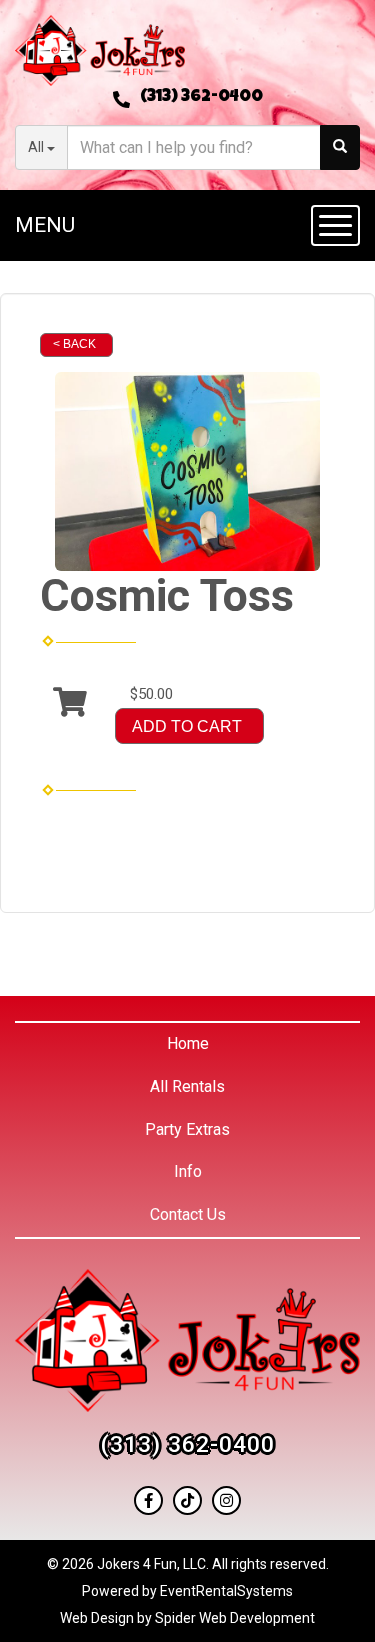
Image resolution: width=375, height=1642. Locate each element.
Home (188, 1043)
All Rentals (187, 1086)
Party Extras (187, 1129)
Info (188, 1171)
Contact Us (188, 1214)
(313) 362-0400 (201, 97)
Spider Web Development (235, 1618)
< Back (74, 344)
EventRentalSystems (226, 1591)
